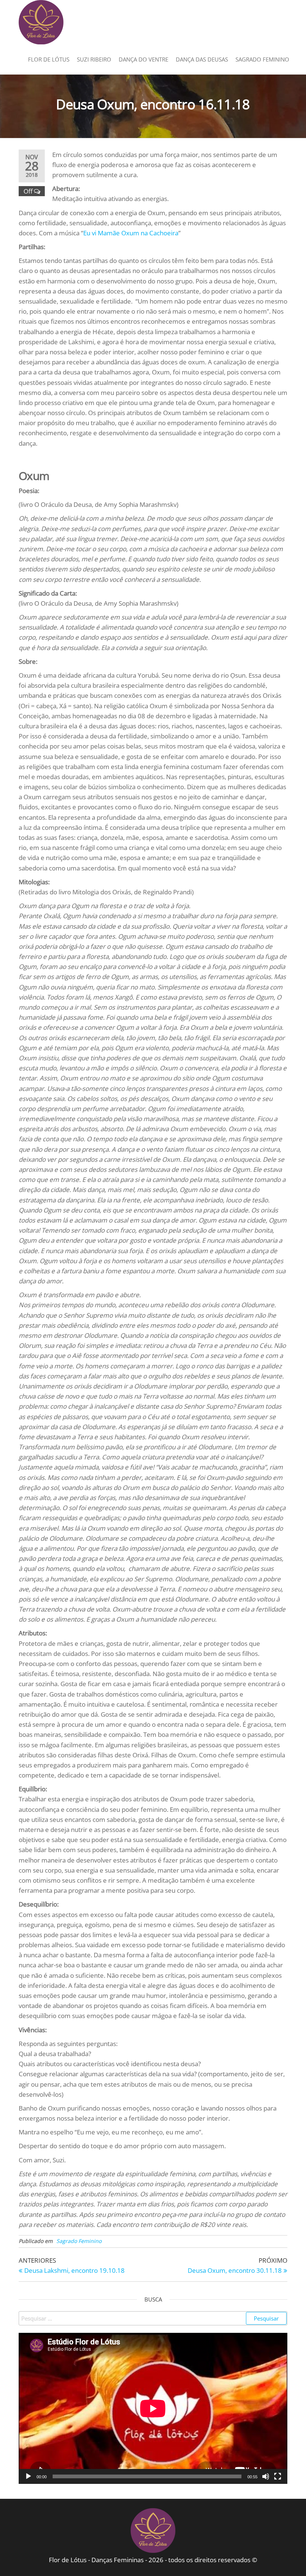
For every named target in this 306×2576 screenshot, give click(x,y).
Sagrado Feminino (262, 59)
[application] (153, 2408)
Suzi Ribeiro (94, 59)
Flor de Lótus (49, 59)
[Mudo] (266, 2476)
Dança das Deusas (202, 59)
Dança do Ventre (143, 59)
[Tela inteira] (278, 2476)
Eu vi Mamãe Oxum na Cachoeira (131, 233)
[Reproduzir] (28, 2476)
